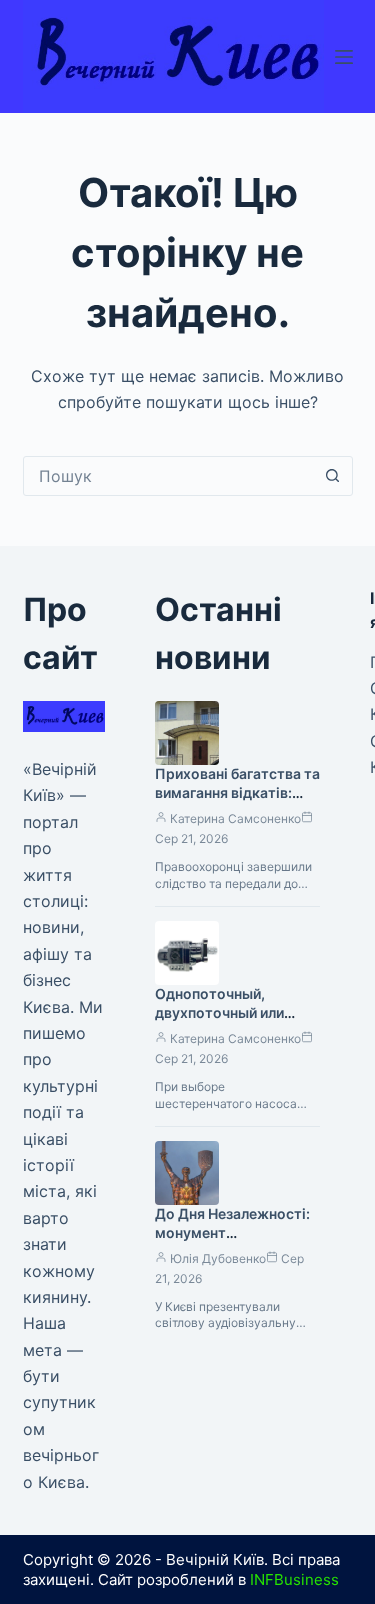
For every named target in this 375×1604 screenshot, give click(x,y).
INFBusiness (294, 1579)
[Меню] (344, 57)
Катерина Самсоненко (235, 818)
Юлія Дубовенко (218, 1258)
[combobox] (169, 476)
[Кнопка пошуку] (333, 476)
